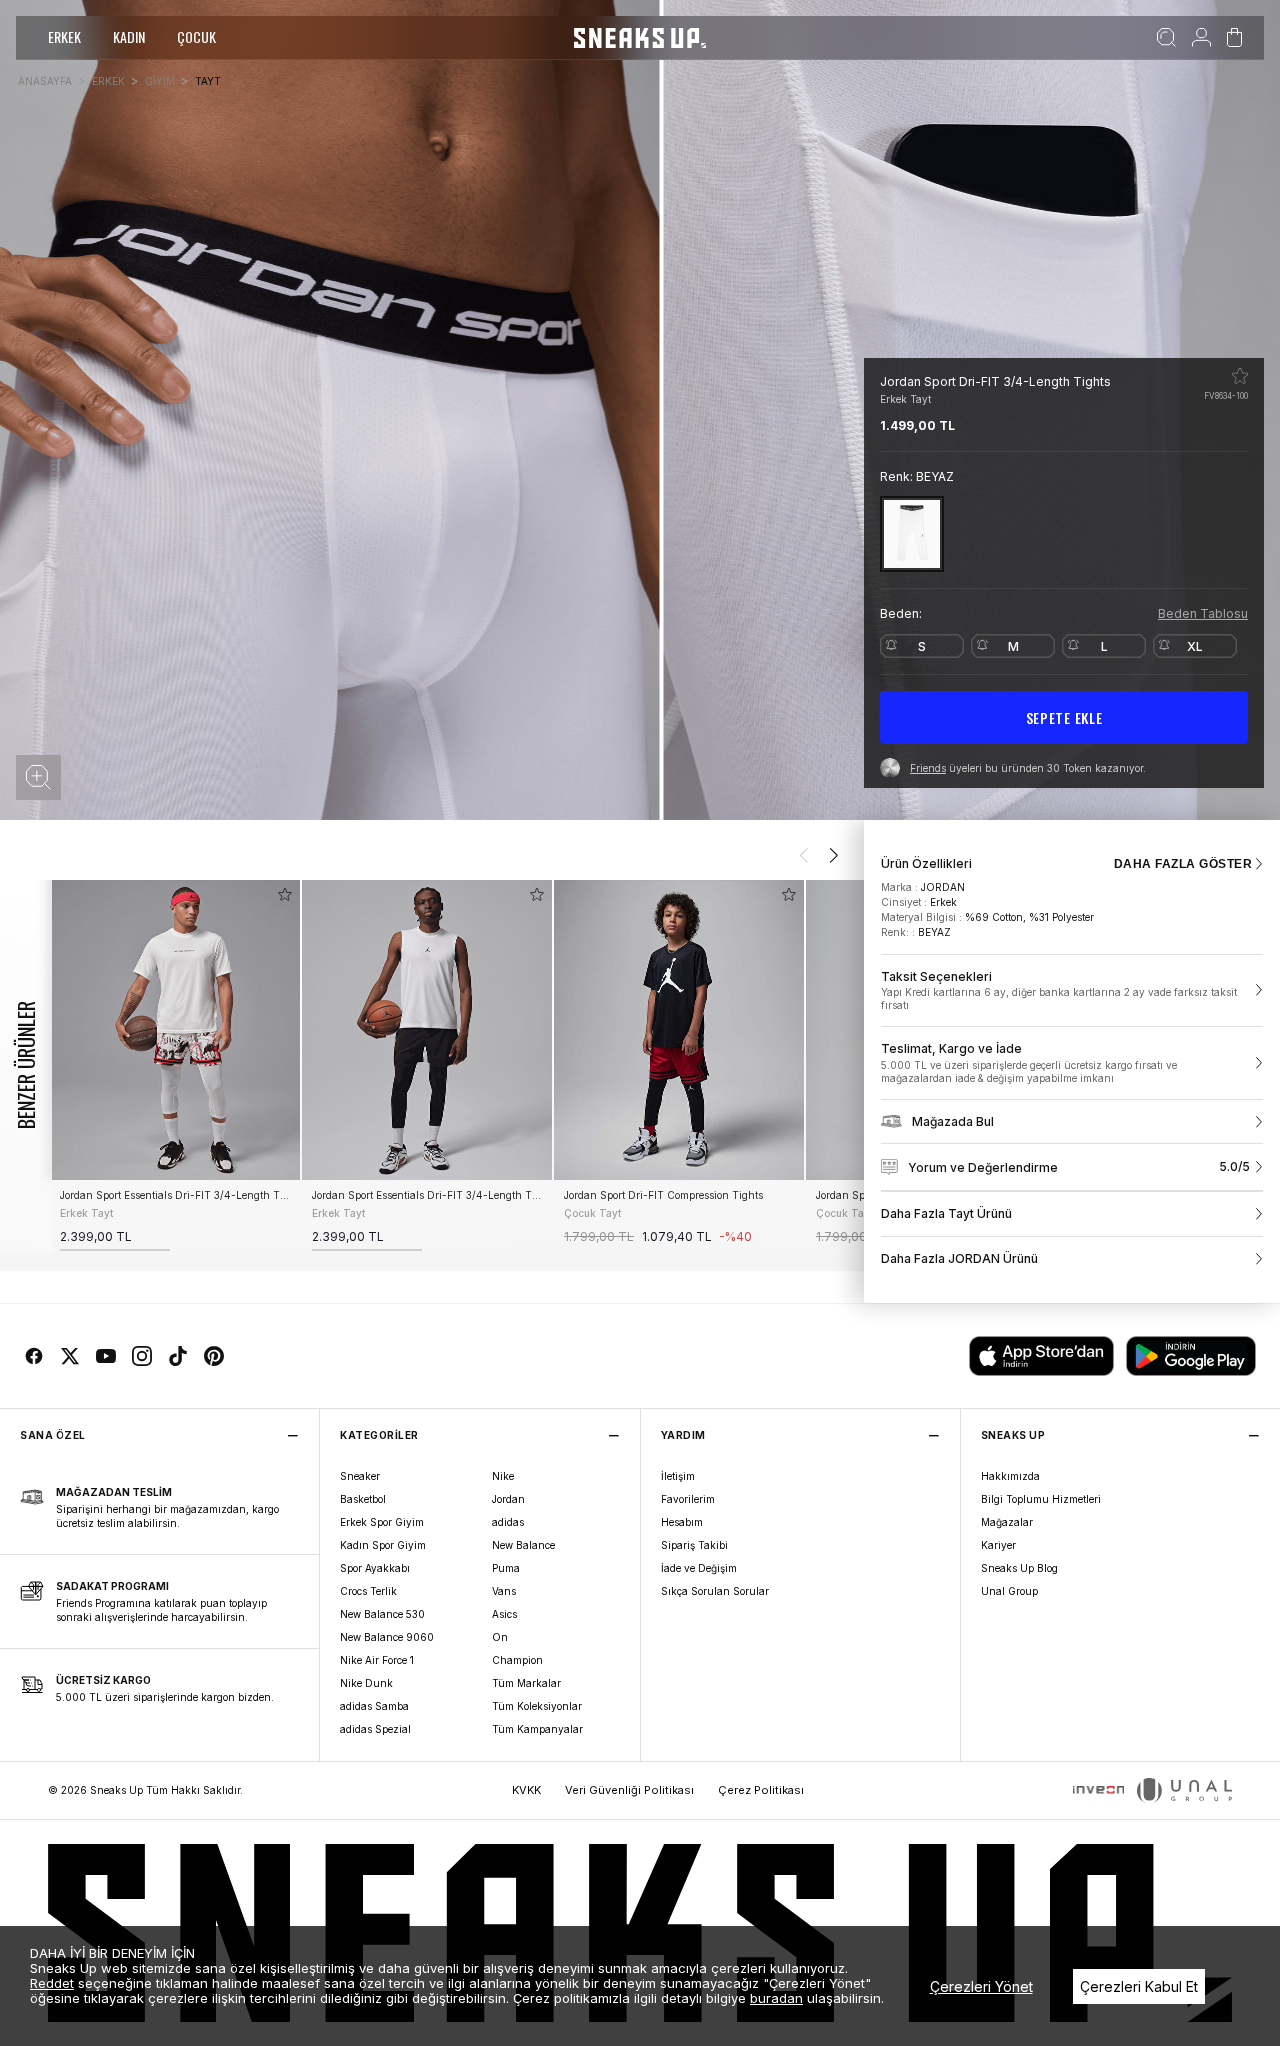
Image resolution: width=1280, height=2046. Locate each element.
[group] (175, 1065)
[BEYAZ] (912, 533)
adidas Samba (374, 1706)
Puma (506, 1568)
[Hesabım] (1201, 38)
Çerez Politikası (761, 1790)
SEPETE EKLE (1064, 717)
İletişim (678, 1476)
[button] (38, 777)
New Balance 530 (382, 1614)
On (500, 1637)
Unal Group (1009, 1591)
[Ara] (1166, 38)
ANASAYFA (45, 81)
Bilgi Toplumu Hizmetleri (1041, 1499)
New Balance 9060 (387, 1637)
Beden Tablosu (1203, 613)
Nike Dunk (366, 1683)
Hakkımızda (1010, 1476)
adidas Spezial (375, 1729)
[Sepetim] (1234, 38)
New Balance (523, 1545)
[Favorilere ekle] (1240, 376)
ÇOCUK (196, 36)
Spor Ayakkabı (375, 1568)
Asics (504, 1614)
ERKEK (64, 36)
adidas (508, 1522)
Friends (928, 768)
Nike (503, 1476)
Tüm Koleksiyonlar (537, 1706)
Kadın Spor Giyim (383, 1545)
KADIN (129, 36)
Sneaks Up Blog (1019, 1568)
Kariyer (998, 1545)
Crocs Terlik (368, 1591)
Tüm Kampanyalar (537, 1729)
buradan (776, 1998)
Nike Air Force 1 (377, 1660)
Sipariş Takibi (694, 1545)
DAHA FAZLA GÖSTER (1183, 864)
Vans (504, 1591)
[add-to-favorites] (285, 894)
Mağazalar (1007, 1522)
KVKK (526, 1790)
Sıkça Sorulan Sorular (715, 1591)
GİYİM (160, 81)
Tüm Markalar (526, 1683)
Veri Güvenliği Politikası (629, 1790)
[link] (1072, 991)
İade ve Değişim (699, 1568)
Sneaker (360, 1476)
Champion (517, 1660)
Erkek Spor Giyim (382, 1522)
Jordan (508, 1499)
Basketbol (363, 1499)
